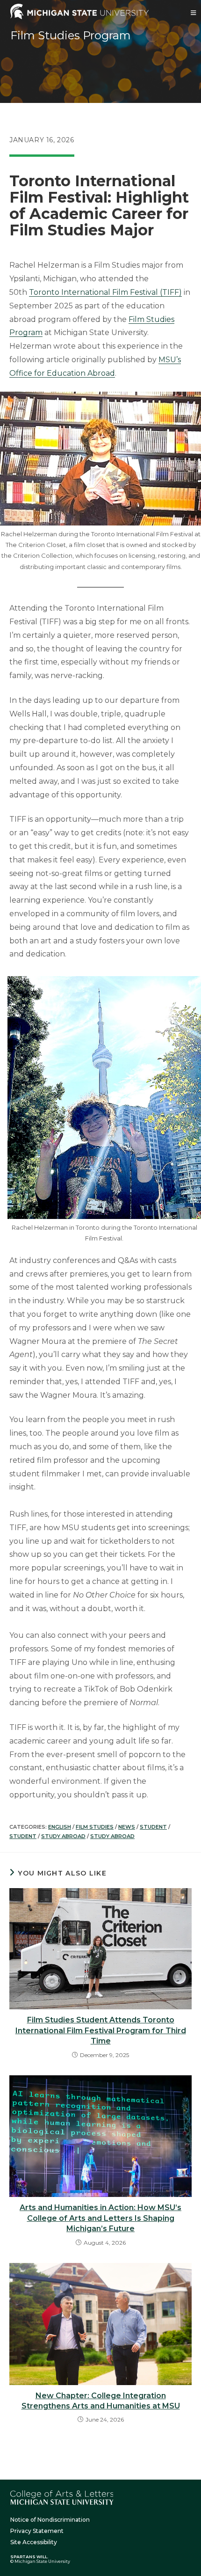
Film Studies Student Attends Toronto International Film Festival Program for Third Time (101, 2030)
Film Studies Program (71, 35)
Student (153, 1827)
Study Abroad (63, 1836)
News (127, 1827)
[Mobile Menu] (194, 13)
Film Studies (95, 1827)
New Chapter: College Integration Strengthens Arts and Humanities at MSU (101, 2401)
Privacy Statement (37, 2531)
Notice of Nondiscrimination (50, 2520)
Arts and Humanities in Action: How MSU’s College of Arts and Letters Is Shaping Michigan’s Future (100, 2218)
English (60, 1827)
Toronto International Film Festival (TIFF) (105, 292)
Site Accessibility (34, 2542)
